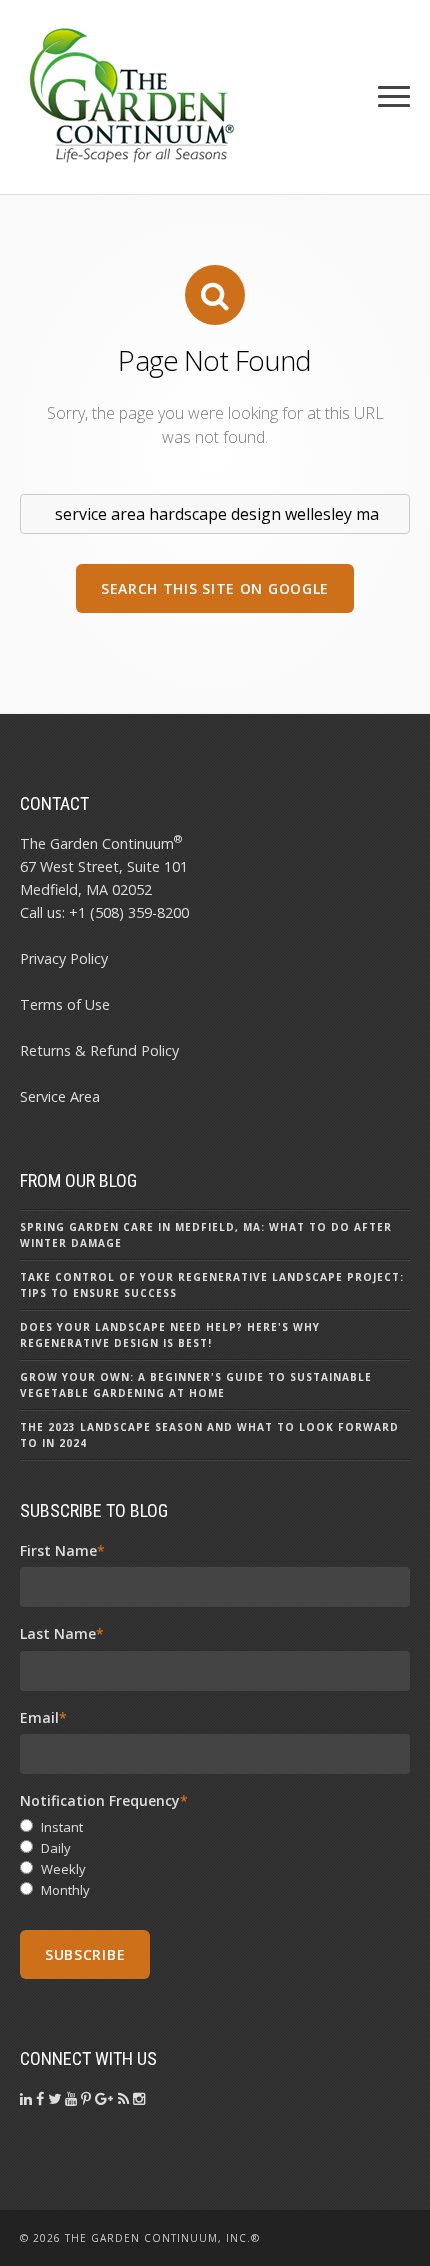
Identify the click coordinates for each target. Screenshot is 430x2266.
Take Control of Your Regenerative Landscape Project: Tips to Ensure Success (212, 1285)
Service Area (60, 1096)
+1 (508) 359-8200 (129, 912)
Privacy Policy (64, 958)
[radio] (215, 1827)
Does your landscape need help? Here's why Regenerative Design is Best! (170, 1335)
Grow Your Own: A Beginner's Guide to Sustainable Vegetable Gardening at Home (196, 1385)
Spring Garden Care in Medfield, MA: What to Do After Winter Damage (206, 1235)
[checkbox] (215, 1858)
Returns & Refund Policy (99, 1050)
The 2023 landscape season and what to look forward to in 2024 (209, 1435)
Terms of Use (65, 1004)
